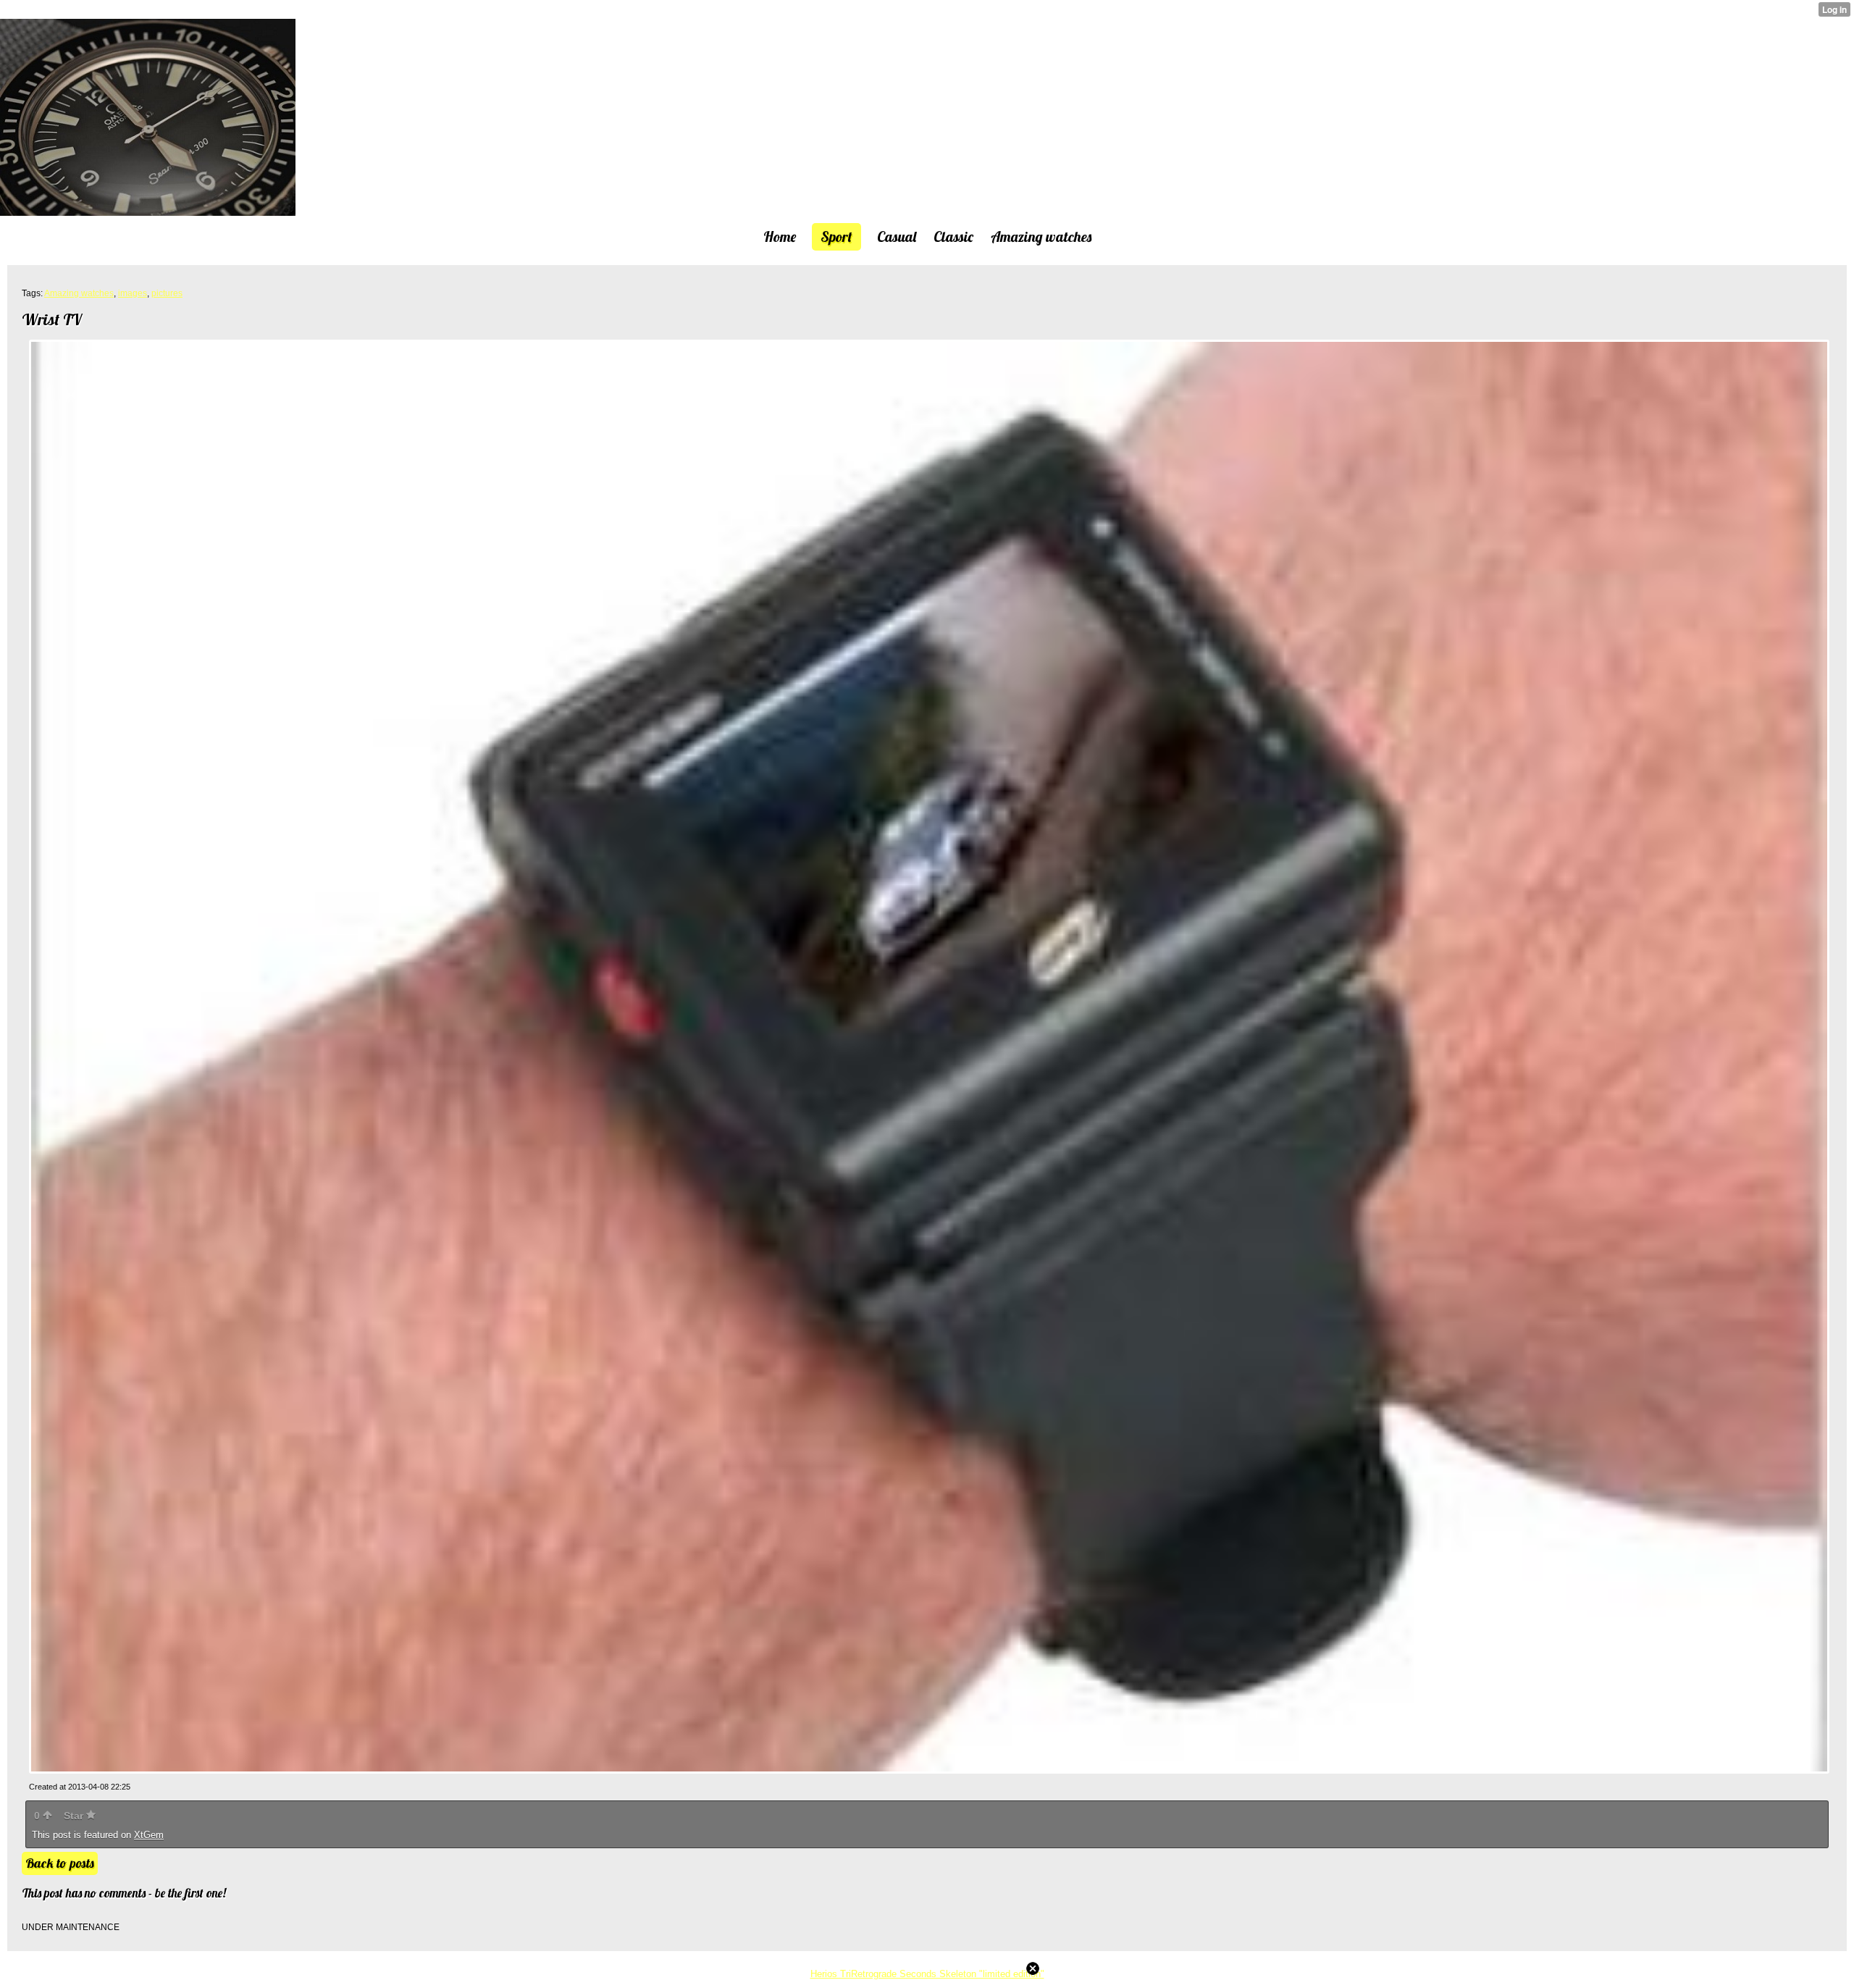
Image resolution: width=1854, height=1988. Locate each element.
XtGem (149, 1835)
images (133, 293)
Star (75, 1816)
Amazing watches (79, 293)
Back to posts (60, 1863)
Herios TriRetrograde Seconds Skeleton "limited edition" (927, 1974)
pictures (167, 293)
